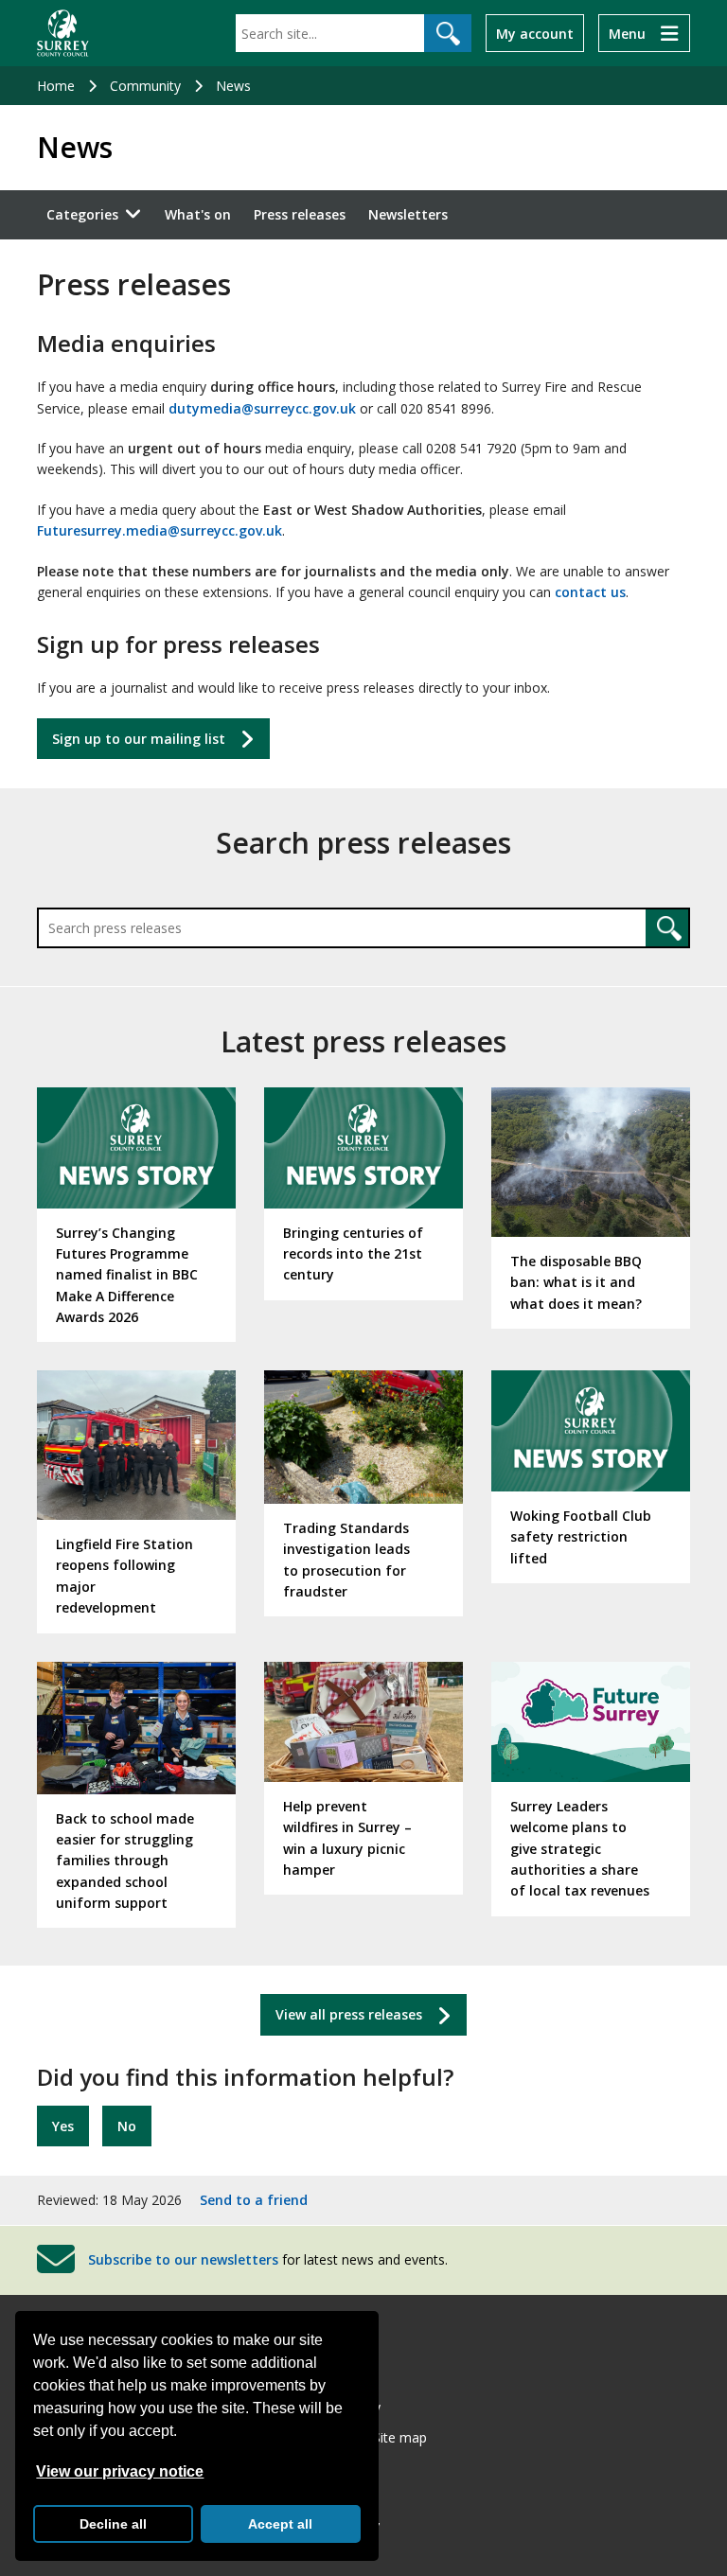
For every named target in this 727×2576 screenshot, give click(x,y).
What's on (198, 214)
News (233, 86)
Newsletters (408, 214)
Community (145, 86)
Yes (63, 2126)
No (127, 2126)
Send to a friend (254, 2200)
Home (56, 86)
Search (667, 928)
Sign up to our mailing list (139, 739)
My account (535, 34)
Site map (400, 2437)
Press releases (300, 214)
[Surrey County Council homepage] (63, 33)
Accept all (280, 2524)
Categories (82, 214)
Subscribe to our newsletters (183, 2259)
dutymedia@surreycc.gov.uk (262, 408)
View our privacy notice (120, 2471)
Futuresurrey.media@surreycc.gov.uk (160, 530)
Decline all (113, 2524)
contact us (590, 592)
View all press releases (349, 2014)
